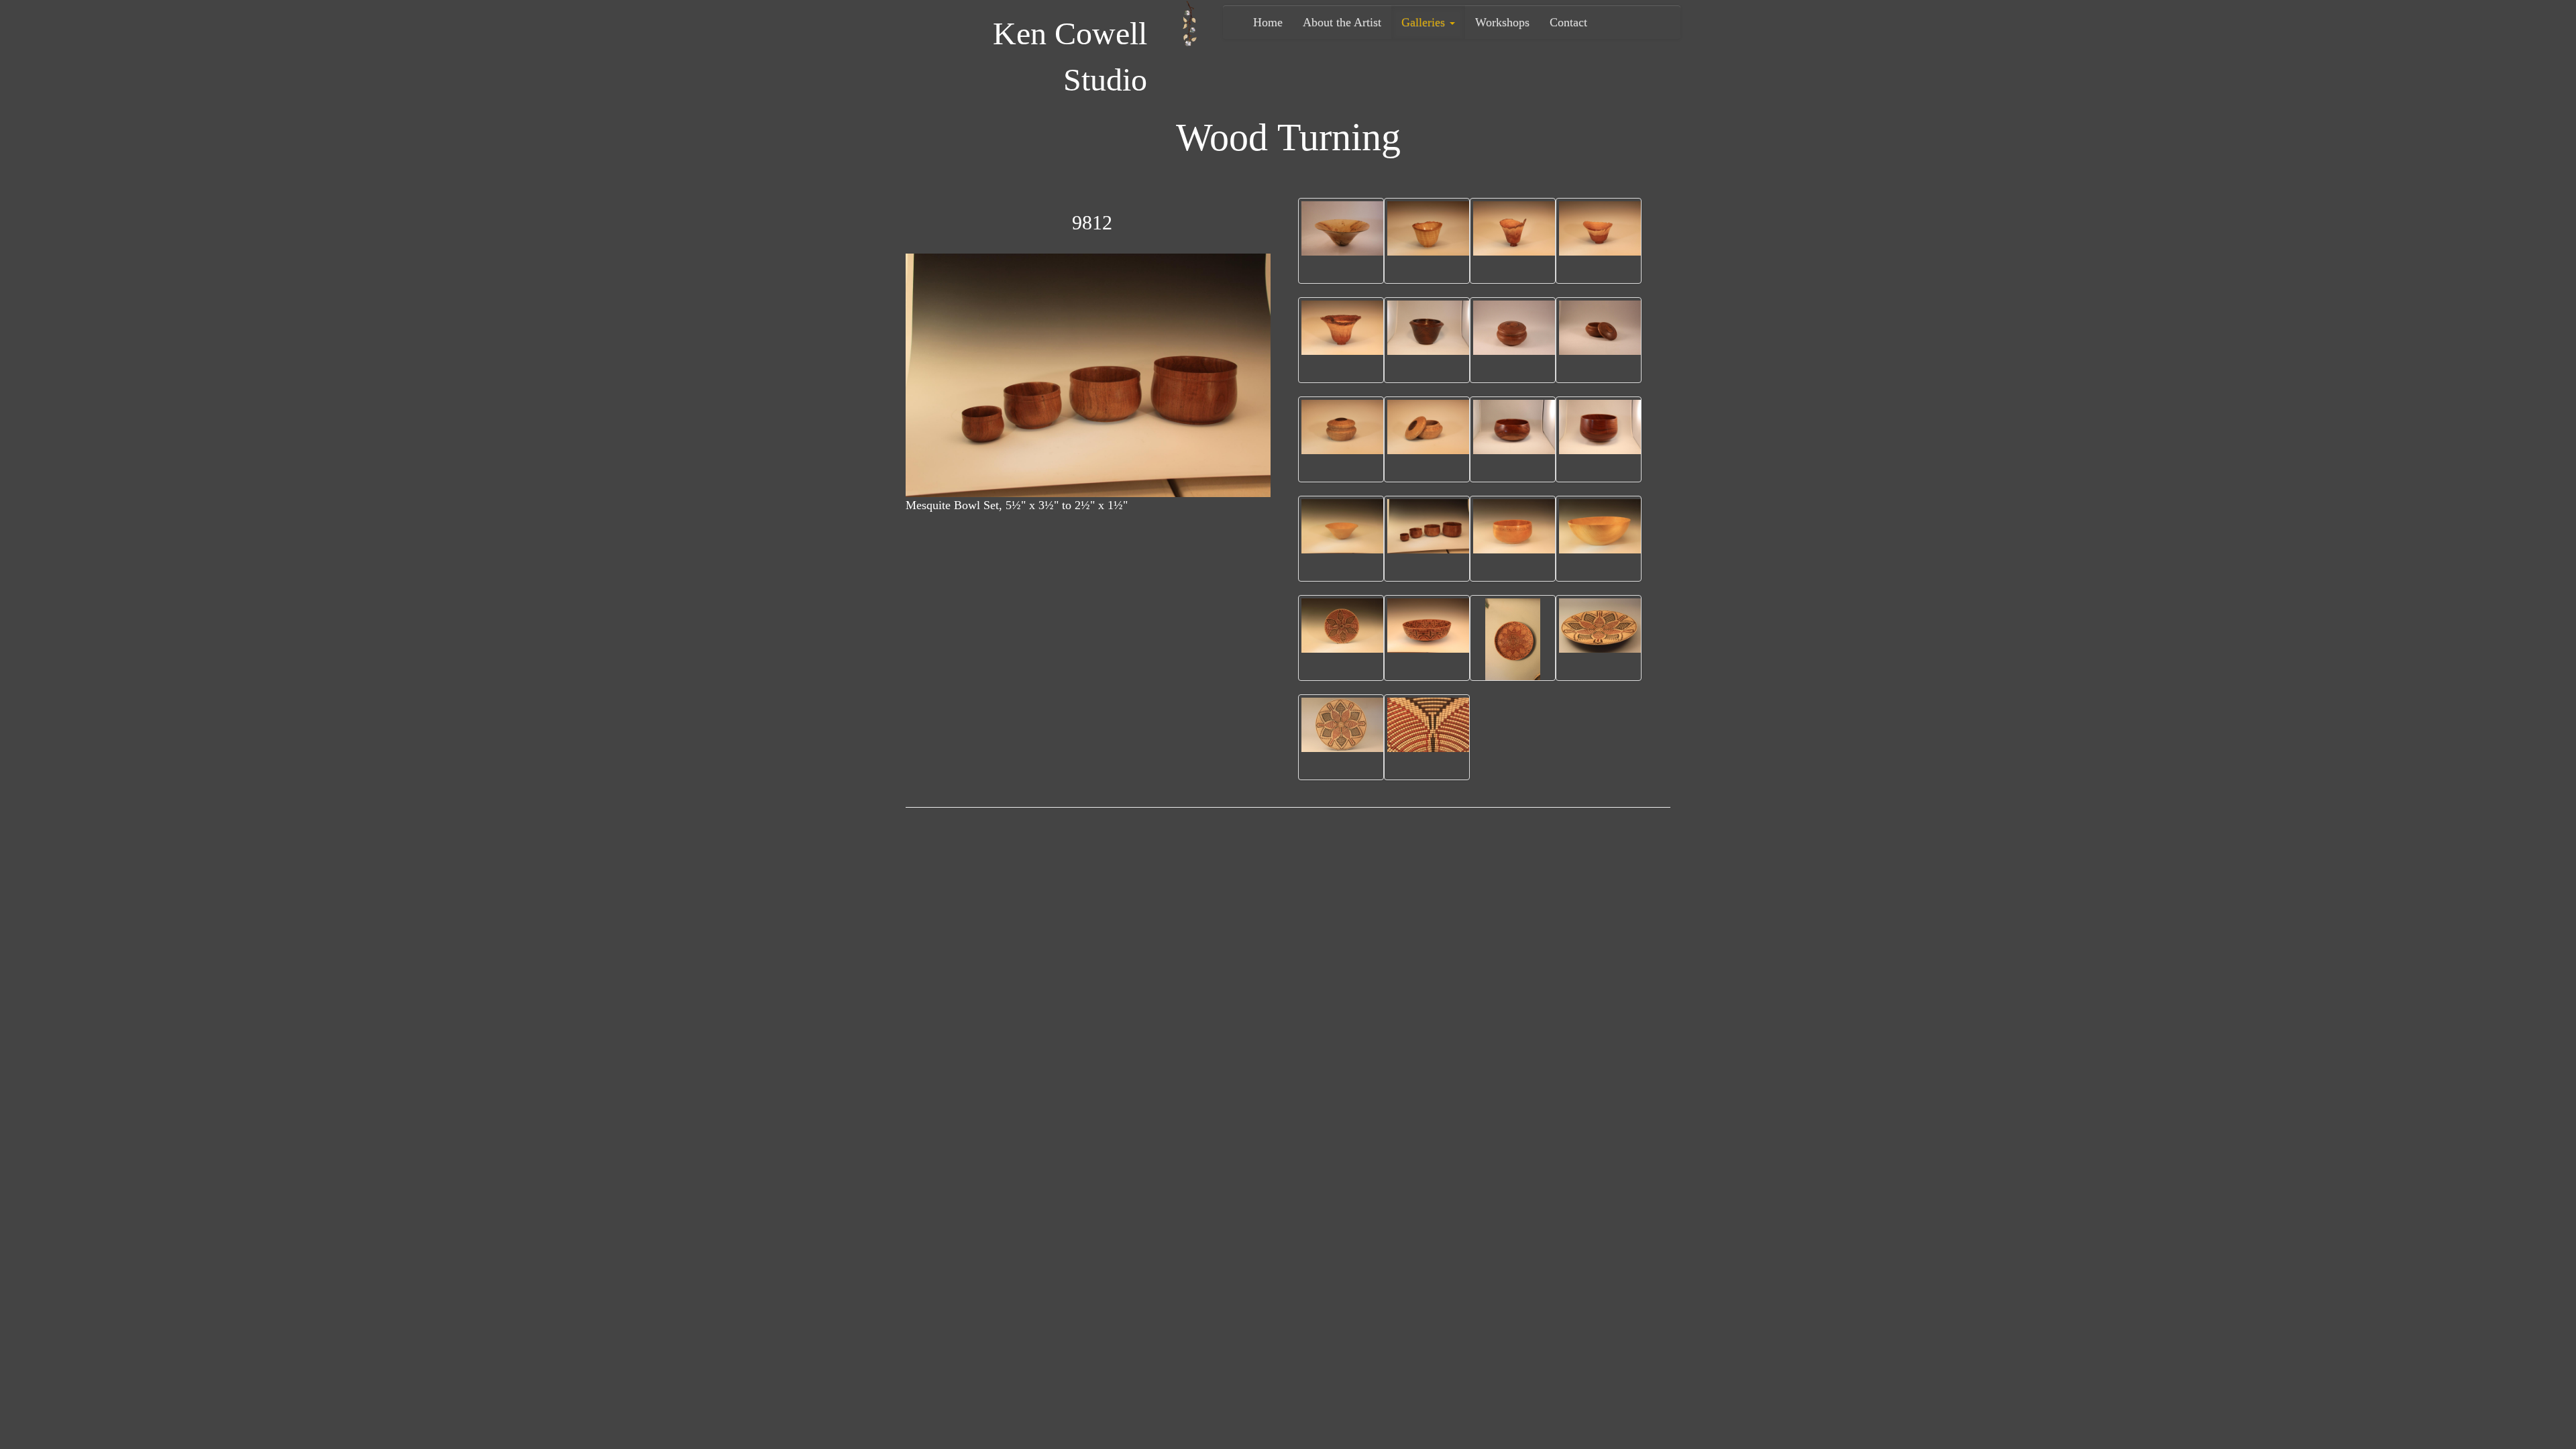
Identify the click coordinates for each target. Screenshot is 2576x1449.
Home (1268, 22)
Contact (1568, 22)
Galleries (1425, 22)
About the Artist (1342, 22)
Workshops (1502, 22)
